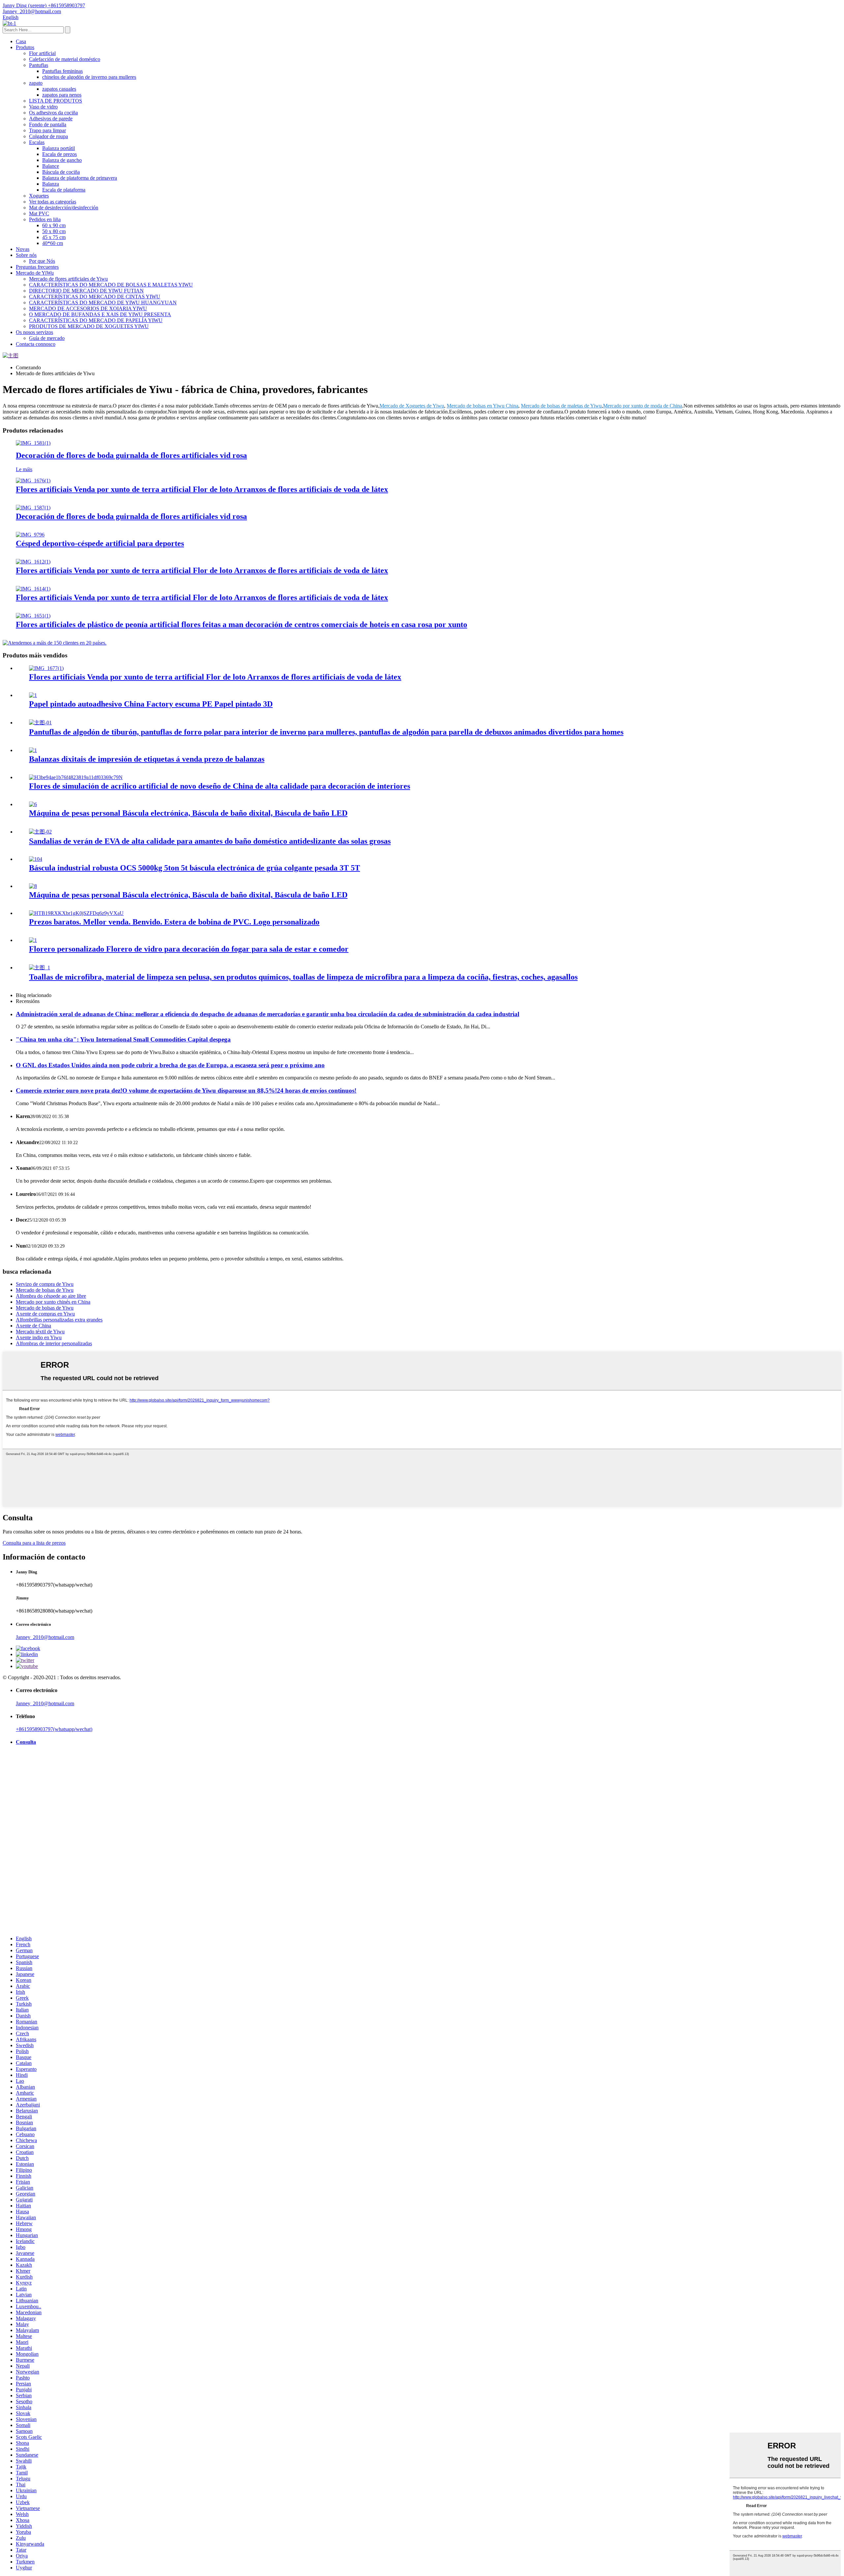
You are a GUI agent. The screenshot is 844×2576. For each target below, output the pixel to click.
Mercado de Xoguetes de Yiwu (412, 406)
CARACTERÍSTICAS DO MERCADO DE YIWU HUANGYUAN (103, 303)
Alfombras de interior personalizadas (54, 1343)
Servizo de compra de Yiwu (45, 1284)
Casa (21, 41)
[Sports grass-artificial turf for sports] (30, 535)
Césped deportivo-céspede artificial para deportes (100, 543)
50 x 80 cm (54, 231)
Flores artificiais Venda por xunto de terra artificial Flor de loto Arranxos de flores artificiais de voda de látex (202, 489)
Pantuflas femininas (62, 71)
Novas (23, 249)
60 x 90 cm (54, 225)
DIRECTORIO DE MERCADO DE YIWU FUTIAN (86, 291)
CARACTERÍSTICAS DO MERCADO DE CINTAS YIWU (95, 297)
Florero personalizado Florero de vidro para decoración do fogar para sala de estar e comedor (189, 949)
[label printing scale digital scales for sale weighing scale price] (33, 750)
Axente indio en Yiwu (39, 1337)
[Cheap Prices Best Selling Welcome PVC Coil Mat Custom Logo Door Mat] (76, 913)
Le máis (24, 469)
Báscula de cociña (61, 172)
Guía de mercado (47, 338)
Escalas (37, 142)
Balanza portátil (59, 148)
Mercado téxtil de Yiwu (40, 1332)
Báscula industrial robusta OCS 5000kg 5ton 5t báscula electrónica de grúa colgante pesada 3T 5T (195, 868)
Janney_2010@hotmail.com (45, 1637)
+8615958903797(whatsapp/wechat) (54, 1729)
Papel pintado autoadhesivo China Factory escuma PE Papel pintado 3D (151, 704)
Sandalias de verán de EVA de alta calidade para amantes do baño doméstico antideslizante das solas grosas (210, 841)
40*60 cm (53, 243)
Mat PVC (39, 213)
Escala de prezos (60, 154)
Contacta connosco (36, 344)
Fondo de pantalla (48, 124)
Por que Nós (42, 261)
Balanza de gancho (62, 160)
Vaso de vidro (43, 107)
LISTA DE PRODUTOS (56, 101)
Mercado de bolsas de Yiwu (45, 1290)
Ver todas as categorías (53, 202)
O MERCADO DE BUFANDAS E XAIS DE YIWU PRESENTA (100, 314)
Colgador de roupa (48, 136)
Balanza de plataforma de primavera (80, 178)
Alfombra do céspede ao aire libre (51, 1296)
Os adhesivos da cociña (53, 113)
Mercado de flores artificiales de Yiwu (68, 279)
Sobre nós (26, 255)
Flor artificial (42, 53)
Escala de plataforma (64, 190)
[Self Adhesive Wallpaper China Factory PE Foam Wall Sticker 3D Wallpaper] (33, 695)
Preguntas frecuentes (37, 267)
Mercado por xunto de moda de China (643, 406)
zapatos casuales (59, 89)
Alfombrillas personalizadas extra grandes (59, 1320)
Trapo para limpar (47, 130)
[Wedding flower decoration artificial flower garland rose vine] (33, 443)
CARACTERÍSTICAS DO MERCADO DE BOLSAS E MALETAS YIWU (111, 285)
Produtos (25, 47)
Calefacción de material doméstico (65, 59)
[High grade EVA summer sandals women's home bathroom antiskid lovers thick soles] (40, 832)
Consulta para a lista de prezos (34, 1543)
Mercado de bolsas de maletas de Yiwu (561, 406)
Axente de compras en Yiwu (45, 1314)
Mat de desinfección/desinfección (64, 208)
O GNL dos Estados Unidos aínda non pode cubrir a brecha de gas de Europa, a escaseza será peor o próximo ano (170, 1065)
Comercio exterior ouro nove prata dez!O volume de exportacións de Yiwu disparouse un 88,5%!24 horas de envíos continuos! (186, 1091)
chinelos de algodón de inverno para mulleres (89, 77)
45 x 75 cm (54, 237)
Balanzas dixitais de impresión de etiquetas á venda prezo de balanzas (147, 759)
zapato (36, 83)
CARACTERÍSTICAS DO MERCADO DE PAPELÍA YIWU (96, 320)
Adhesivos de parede (51, 119)
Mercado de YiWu (35, 273)
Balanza (51, 184)
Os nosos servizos (34, 332)
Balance (51, 166)
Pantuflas (39, 65)
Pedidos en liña (45, 219)
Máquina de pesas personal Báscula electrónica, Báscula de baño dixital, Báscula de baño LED (188, 813)
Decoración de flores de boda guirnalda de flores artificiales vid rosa (131, 455)
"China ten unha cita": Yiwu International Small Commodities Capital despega (123, 1039)
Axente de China (33, 1326)
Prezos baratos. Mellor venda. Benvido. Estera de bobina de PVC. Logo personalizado (174, 922)
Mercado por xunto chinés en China (53, 1302)
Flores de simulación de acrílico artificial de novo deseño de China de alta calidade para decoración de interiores (220, 786)
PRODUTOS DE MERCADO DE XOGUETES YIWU (89, 326)
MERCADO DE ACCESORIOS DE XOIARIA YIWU (88, 308)
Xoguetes (39, 196)
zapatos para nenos (62, 95)
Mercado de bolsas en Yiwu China (482, 406)
